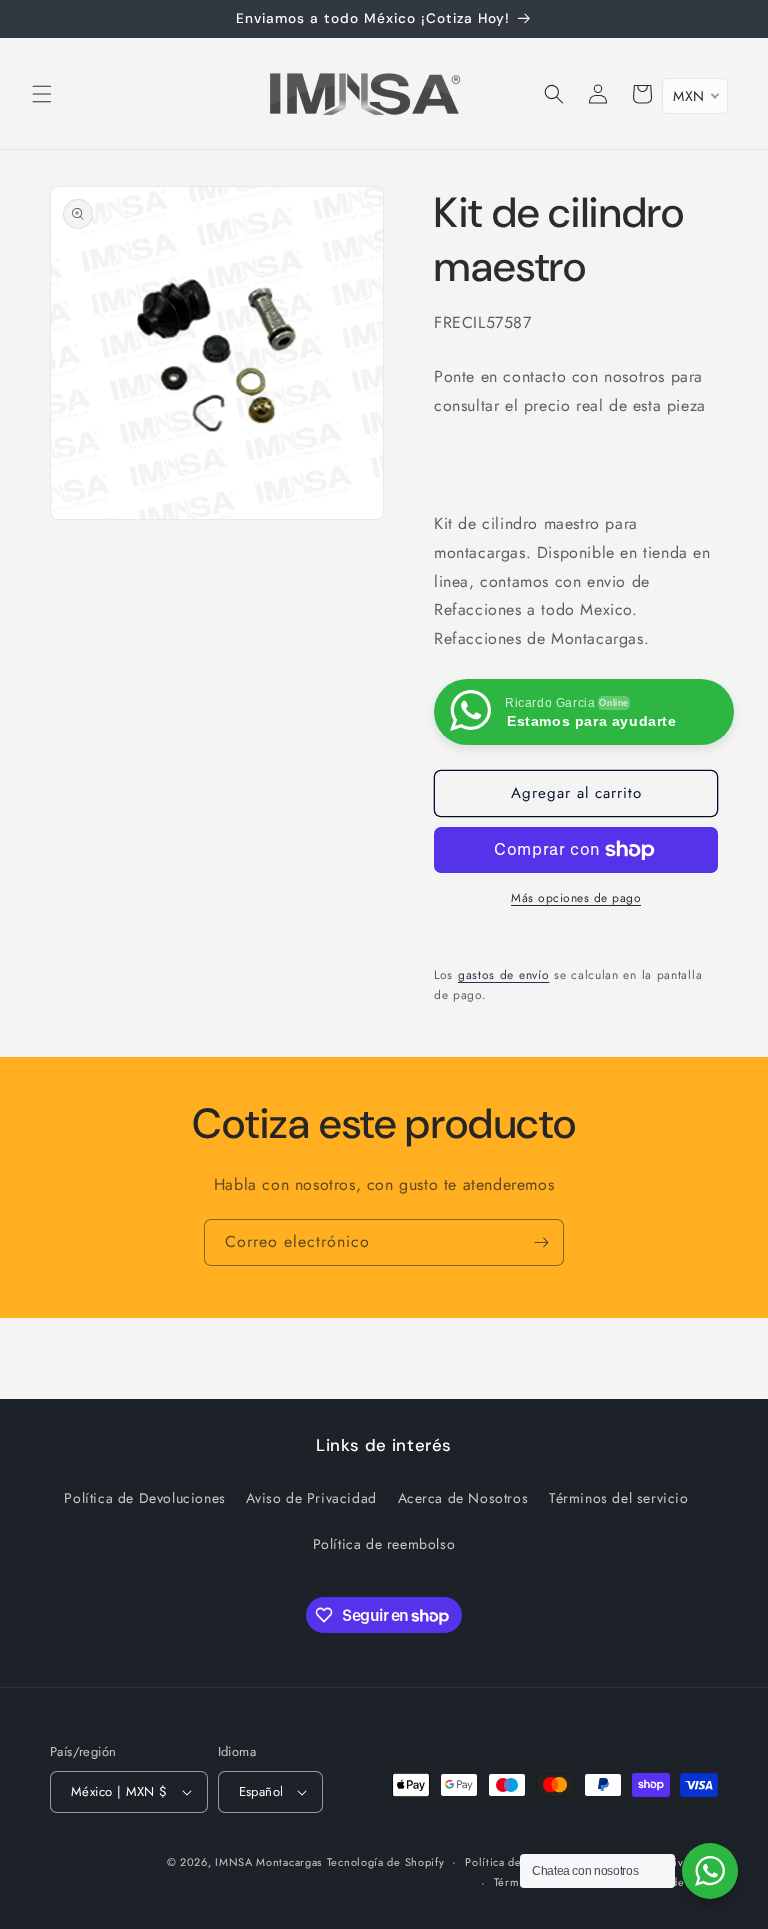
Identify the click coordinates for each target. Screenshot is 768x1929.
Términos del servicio (619, 1498)
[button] (42, 94)
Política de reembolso (384, 1544)
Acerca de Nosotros (463, 1498)
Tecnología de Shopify (386, 1862)
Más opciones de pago (576, 898)
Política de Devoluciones (144, 1498)
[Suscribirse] (541, 1242)
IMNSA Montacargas (268, 1862)
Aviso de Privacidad (311, 1498)
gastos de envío (504, 975)
